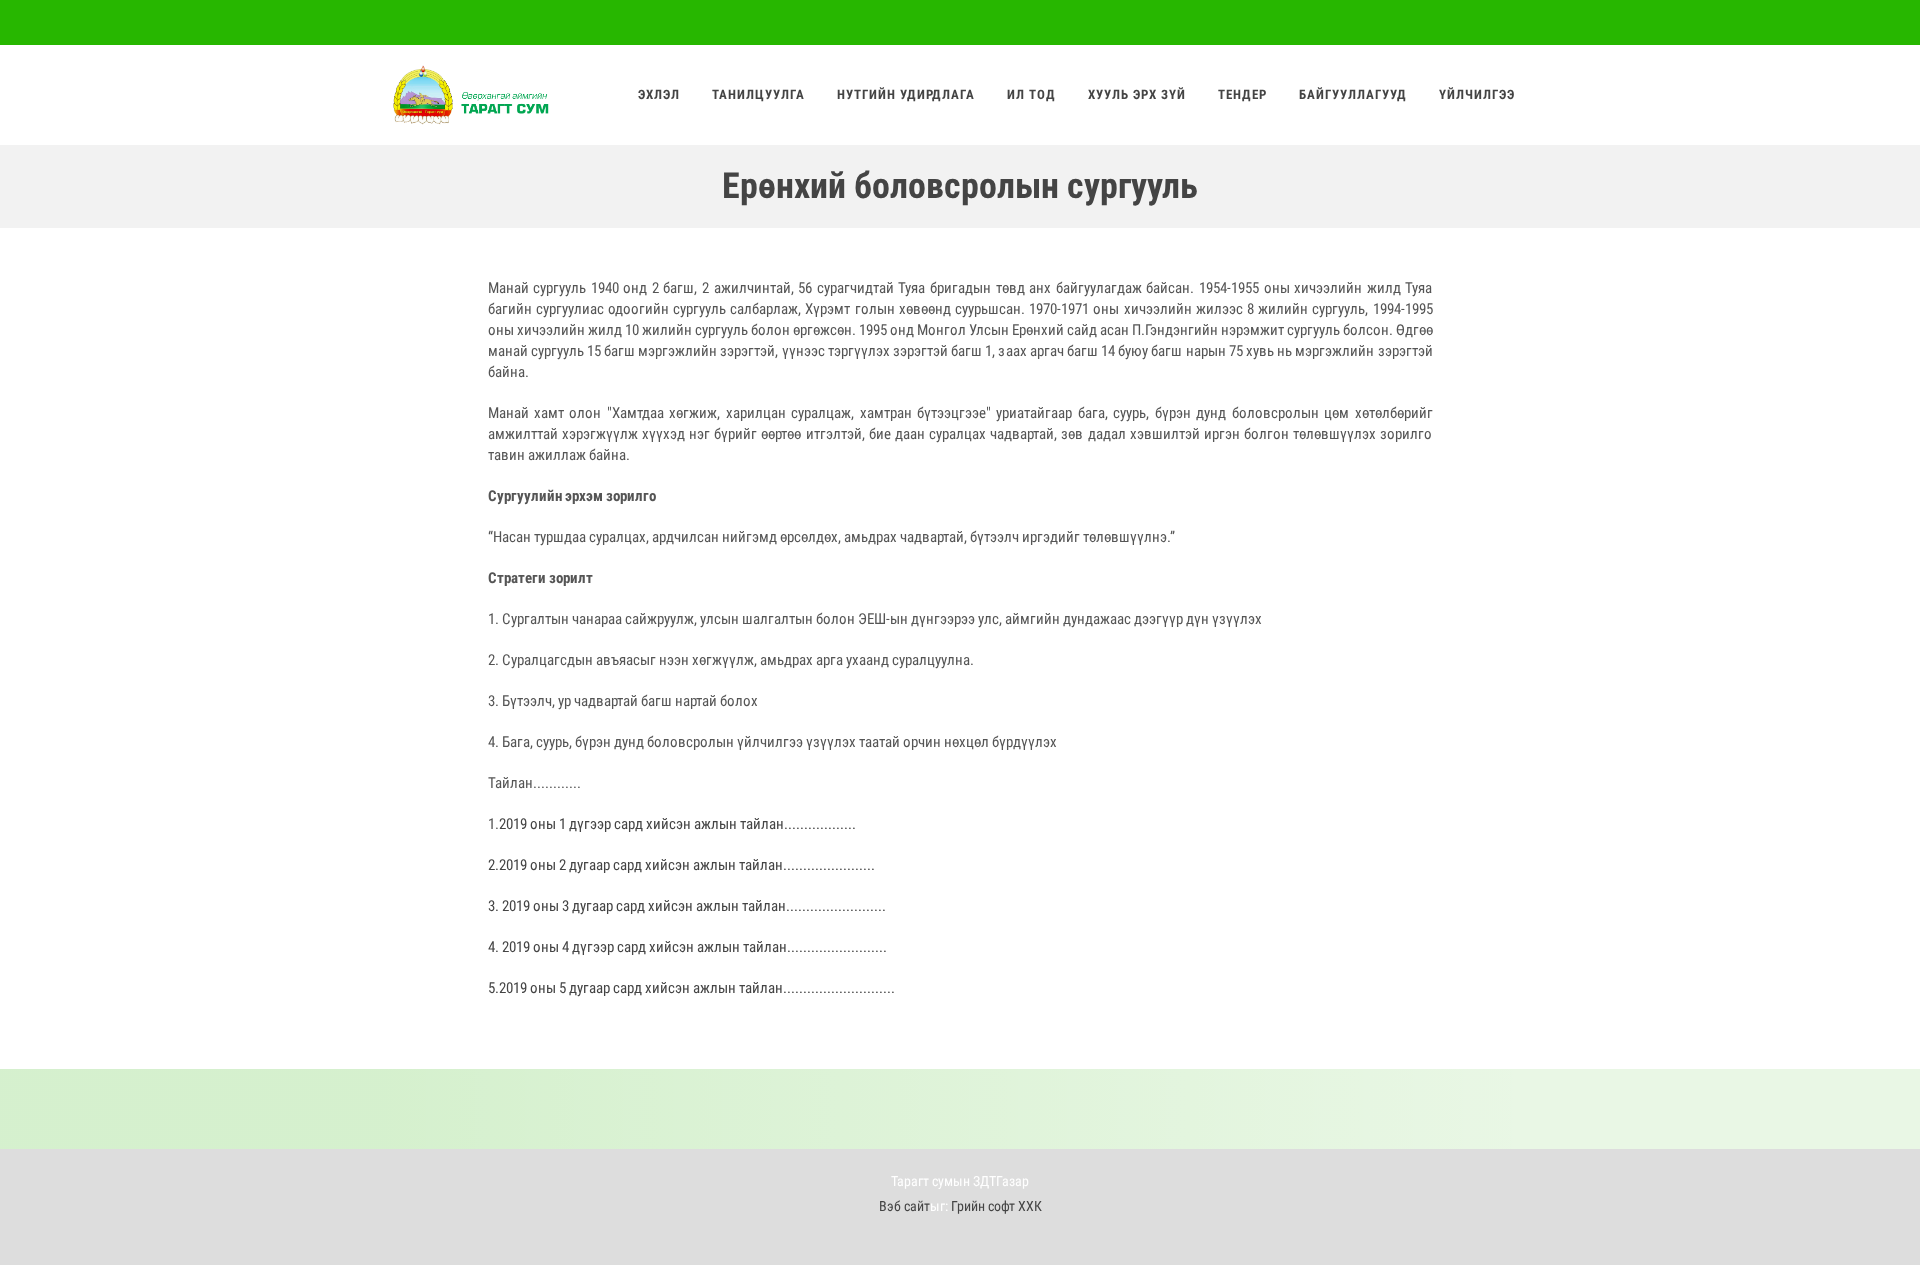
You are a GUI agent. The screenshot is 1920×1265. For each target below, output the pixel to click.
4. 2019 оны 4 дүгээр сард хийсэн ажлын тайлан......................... (687, 947)
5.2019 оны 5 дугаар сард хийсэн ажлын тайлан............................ (691, 988)
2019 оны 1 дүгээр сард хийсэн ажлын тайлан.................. (677, 824)
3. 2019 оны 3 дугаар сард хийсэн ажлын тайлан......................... (687, 906)
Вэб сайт (904, 1206)
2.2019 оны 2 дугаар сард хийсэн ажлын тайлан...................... (679, 865)
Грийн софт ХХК (996, 1206)
